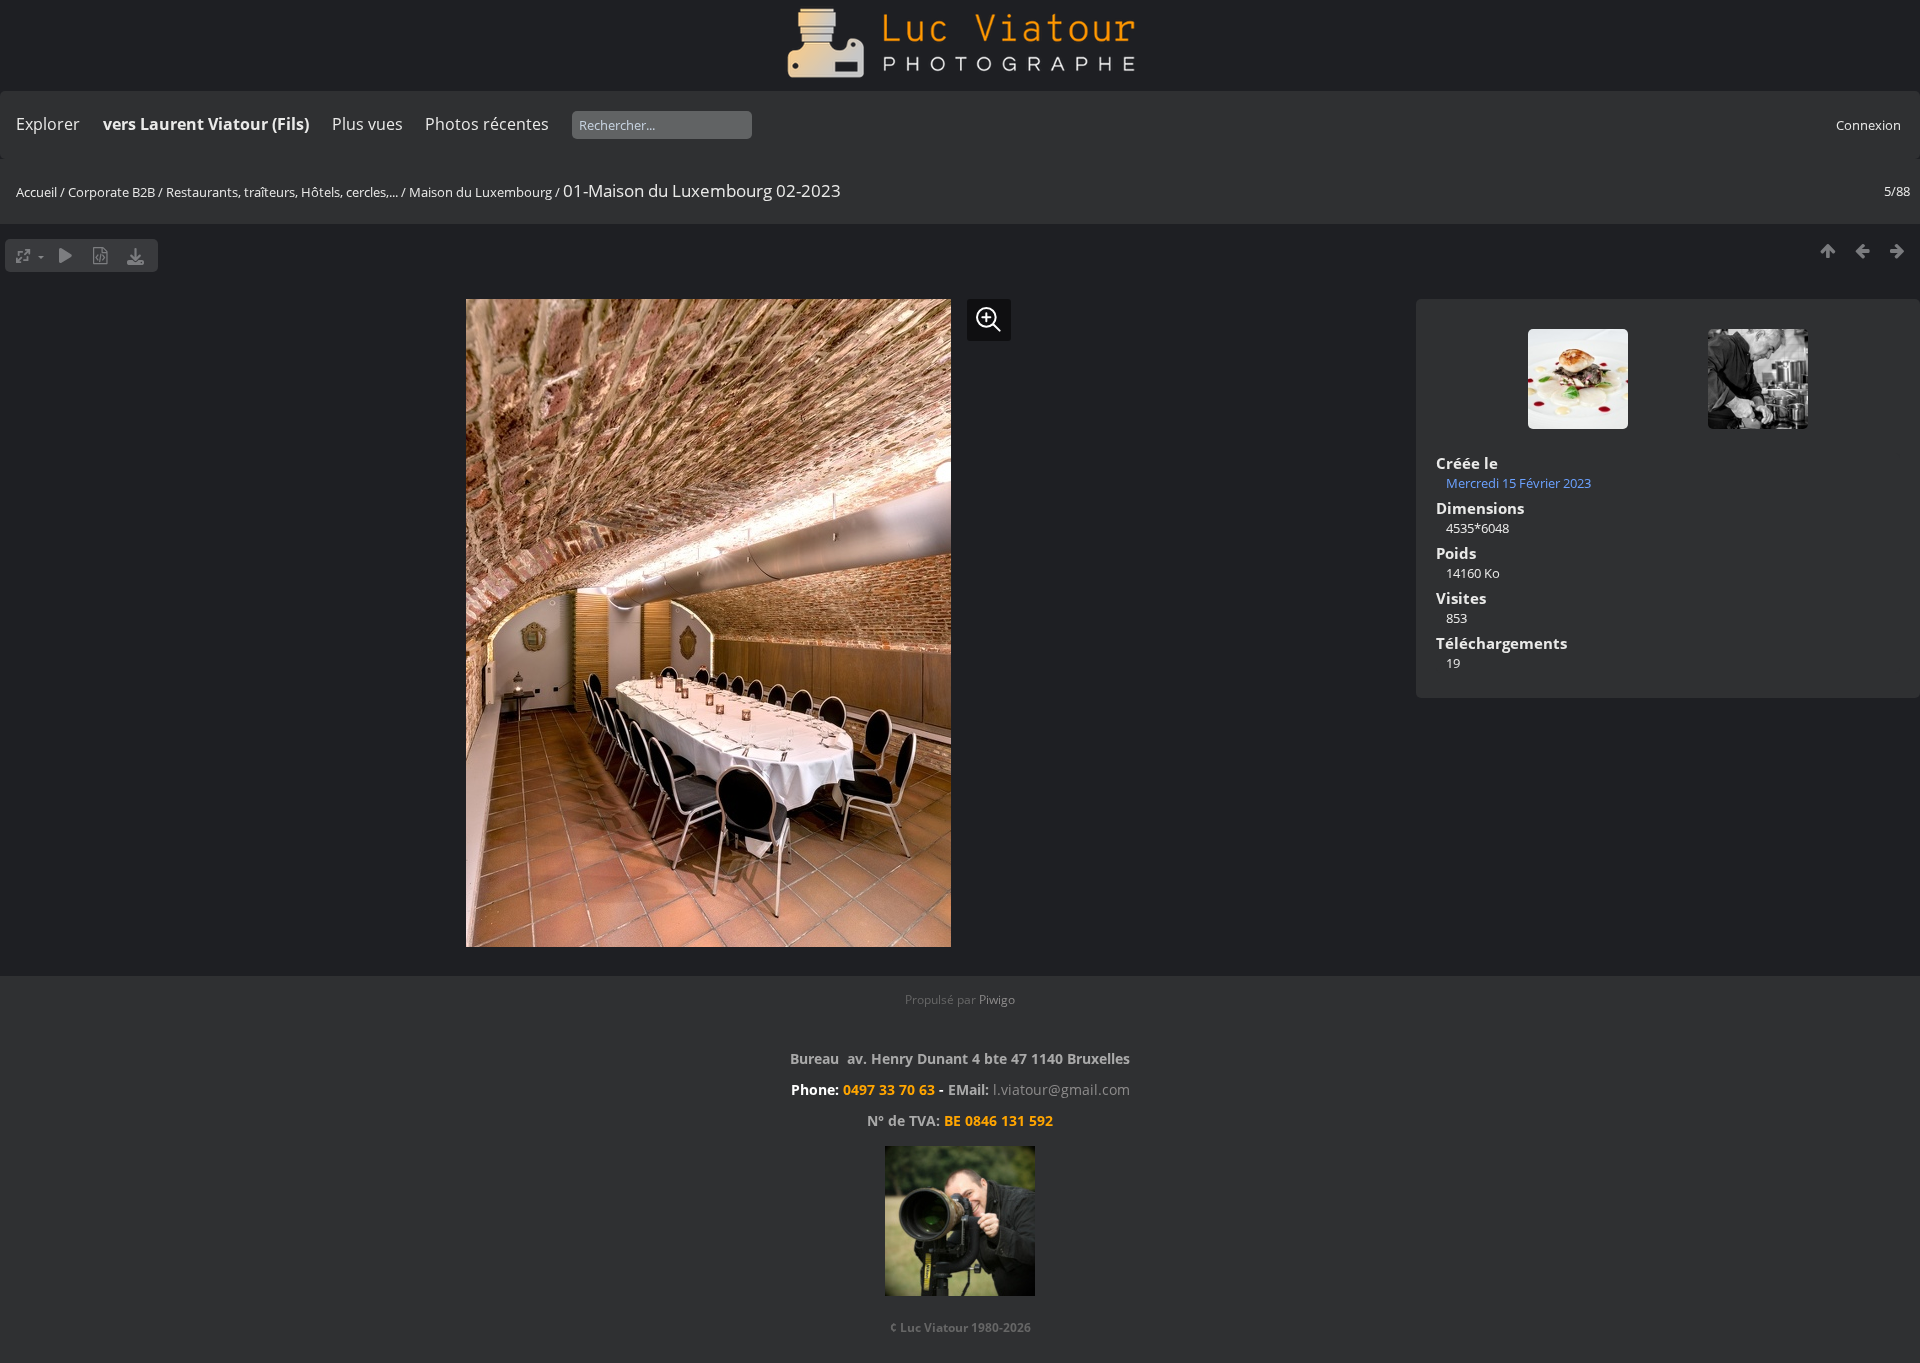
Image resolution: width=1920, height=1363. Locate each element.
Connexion (1868, 125)
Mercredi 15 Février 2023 (1518, 483)
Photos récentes (487, 124)
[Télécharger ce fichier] (135, 255)
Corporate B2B (111, 192)
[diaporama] (65, 255)
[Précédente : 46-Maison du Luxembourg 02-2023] (1862, 250)
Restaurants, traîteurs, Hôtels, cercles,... (282, 192)
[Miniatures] (1827, 250)
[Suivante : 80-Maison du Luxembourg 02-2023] (1897, 250)
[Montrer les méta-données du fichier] (100, 255)
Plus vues (367, 124)
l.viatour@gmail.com (1061, 1089)
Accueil (36, 192)
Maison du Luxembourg (480, 192)
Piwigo (997, 999)
